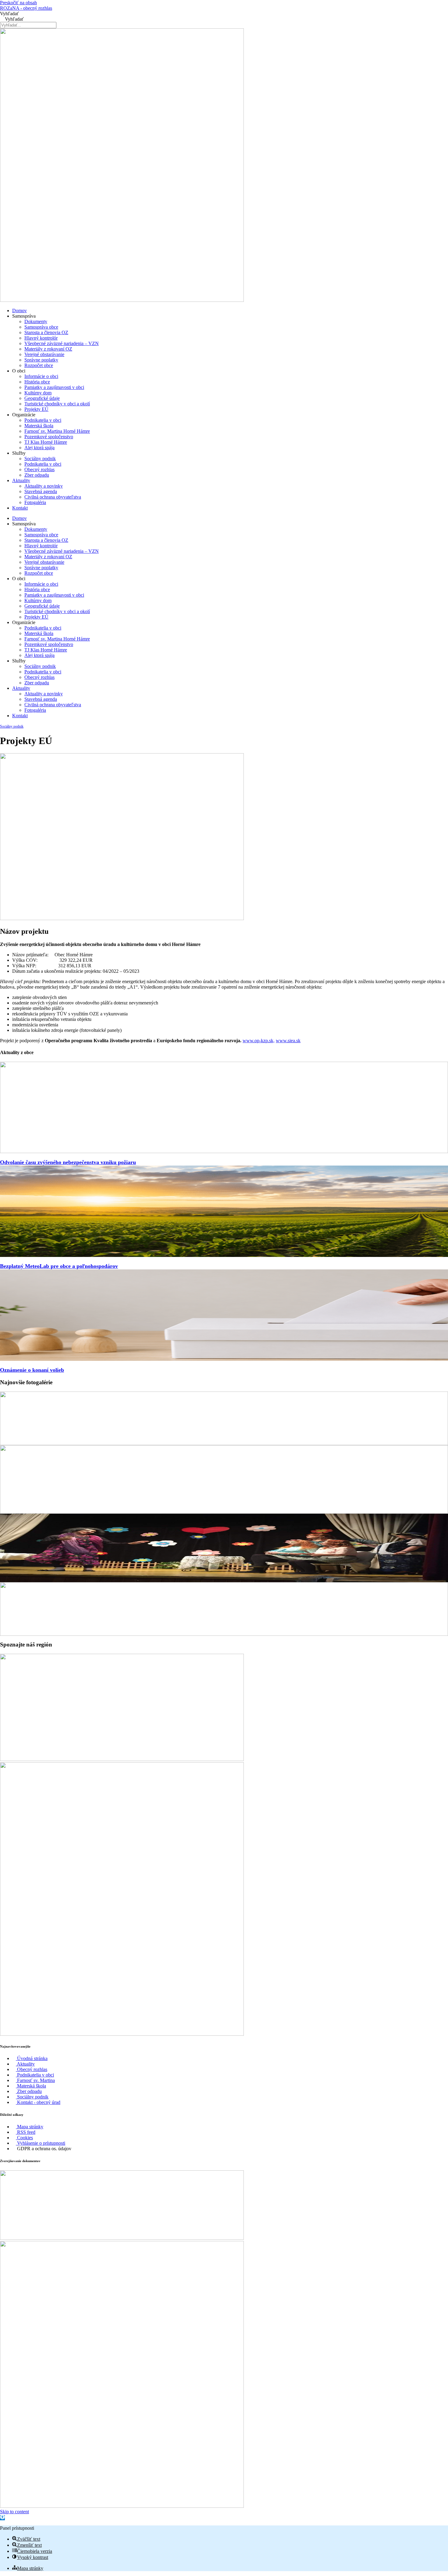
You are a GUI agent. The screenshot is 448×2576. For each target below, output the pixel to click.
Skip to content (14, 2512)
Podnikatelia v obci (43, 420)
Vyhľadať (9, 14)
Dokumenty (36, 321)
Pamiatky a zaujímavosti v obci (54, 387)
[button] (2, 2518)
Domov (20, 311)
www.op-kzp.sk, (259, 1041)
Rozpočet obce (39, 365)
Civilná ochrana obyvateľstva (53, 497)
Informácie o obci (41, 376)
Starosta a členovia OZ (46, 332)
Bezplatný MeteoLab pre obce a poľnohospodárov (59, 1266)
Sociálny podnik (40, 459)
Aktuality (21, 480)
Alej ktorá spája (39, 448)
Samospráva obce (41, 327)
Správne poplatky (41, 360)
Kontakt (20, 508)
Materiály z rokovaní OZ (48, 349)
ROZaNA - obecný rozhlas (26, 8)
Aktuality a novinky (44, 486)
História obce (37, 382)
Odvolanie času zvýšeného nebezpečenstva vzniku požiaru (68, 1162)
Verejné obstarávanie (44, 354)
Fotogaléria (35, 502)
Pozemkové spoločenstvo (49, 437)
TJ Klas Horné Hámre (46, 442)
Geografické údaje (42, 398)
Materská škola (39, 426)
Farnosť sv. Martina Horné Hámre (57, 431)
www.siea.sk (288, 1041)
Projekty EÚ (36, 409)
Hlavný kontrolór (41, 338)
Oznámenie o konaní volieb (32, 1370)
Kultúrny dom (38, 393)
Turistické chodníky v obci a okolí (57, 404)
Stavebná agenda (41, 491)
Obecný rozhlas (39, 469)
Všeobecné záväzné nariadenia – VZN (62, 343)
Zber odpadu (37, 475)
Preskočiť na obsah (18, 3)
